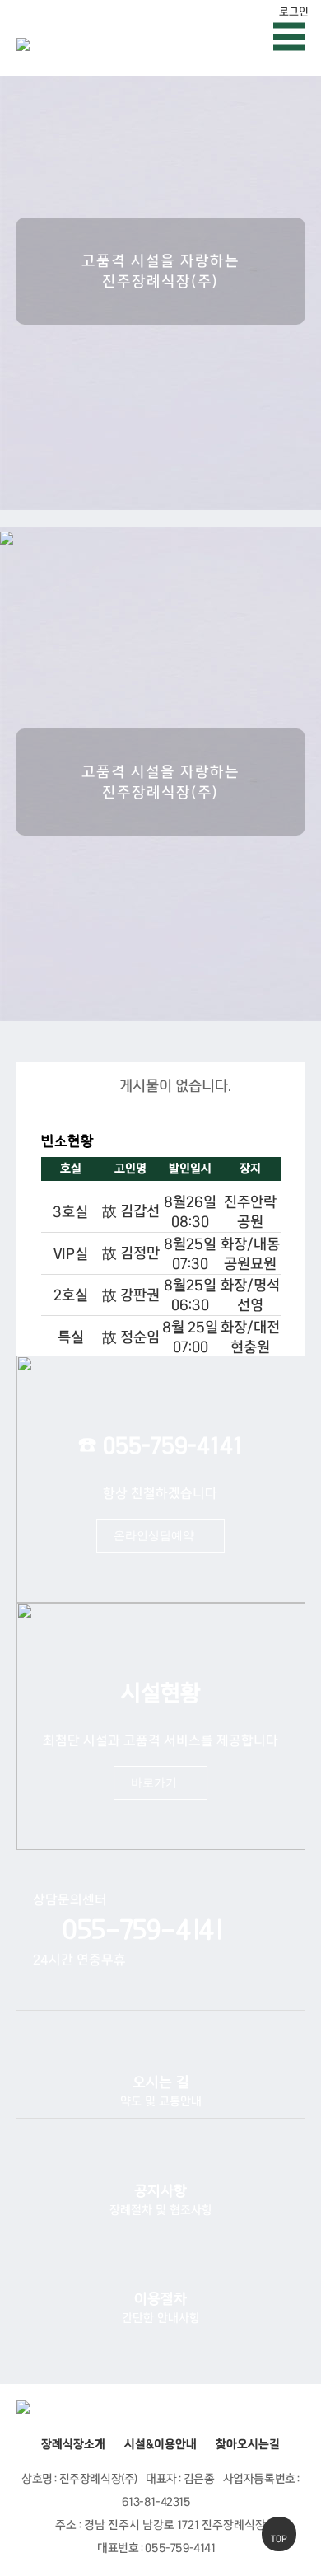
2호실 (71, 1295)
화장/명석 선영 (250, 1295)
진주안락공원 (250, 1211)
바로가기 (154, 1782)
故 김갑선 (131, 1211)
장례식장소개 (73, 2444)
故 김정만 (131, 1253)
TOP (279, 2539)
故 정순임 (131, 1337)
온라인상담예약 (154, 1535)
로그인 (294, 12)
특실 (71, 1337)
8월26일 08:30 (190, 1211)
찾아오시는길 (248, 2444)
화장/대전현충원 (250, 1337)
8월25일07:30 (190, 1253)
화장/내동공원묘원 (250, 1253)
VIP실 (71, 1253)
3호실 (70, 1211)
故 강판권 (131, 1295)
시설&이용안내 (160, 2444)
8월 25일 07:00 (190, 1337)
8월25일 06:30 (190, 1295)
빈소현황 (67, 1141)
